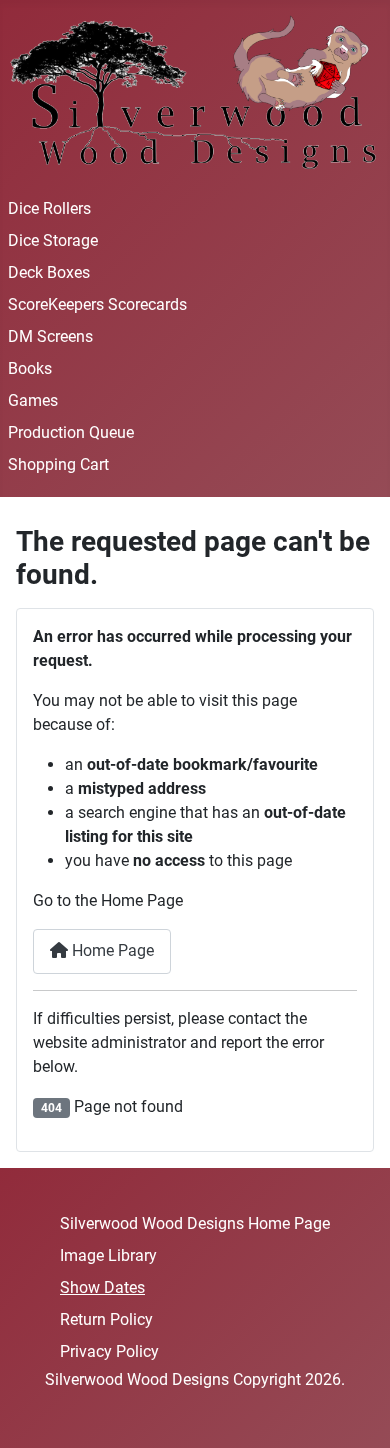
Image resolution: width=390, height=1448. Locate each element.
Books (30, 368)
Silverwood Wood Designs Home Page (195, 1223)
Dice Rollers (49, 208)
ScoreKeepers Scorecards (97, 304)
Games (33, 400)
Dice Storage (53, 240)
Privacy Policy (109, 1351)
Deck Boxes (49, 272)
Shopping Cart (58, 464)
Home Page (111, 950)
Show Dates (102, 1287)
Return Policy (106, 1319)
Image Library (108, 1255)
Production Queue (71, 432)
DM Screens (50, 336)
